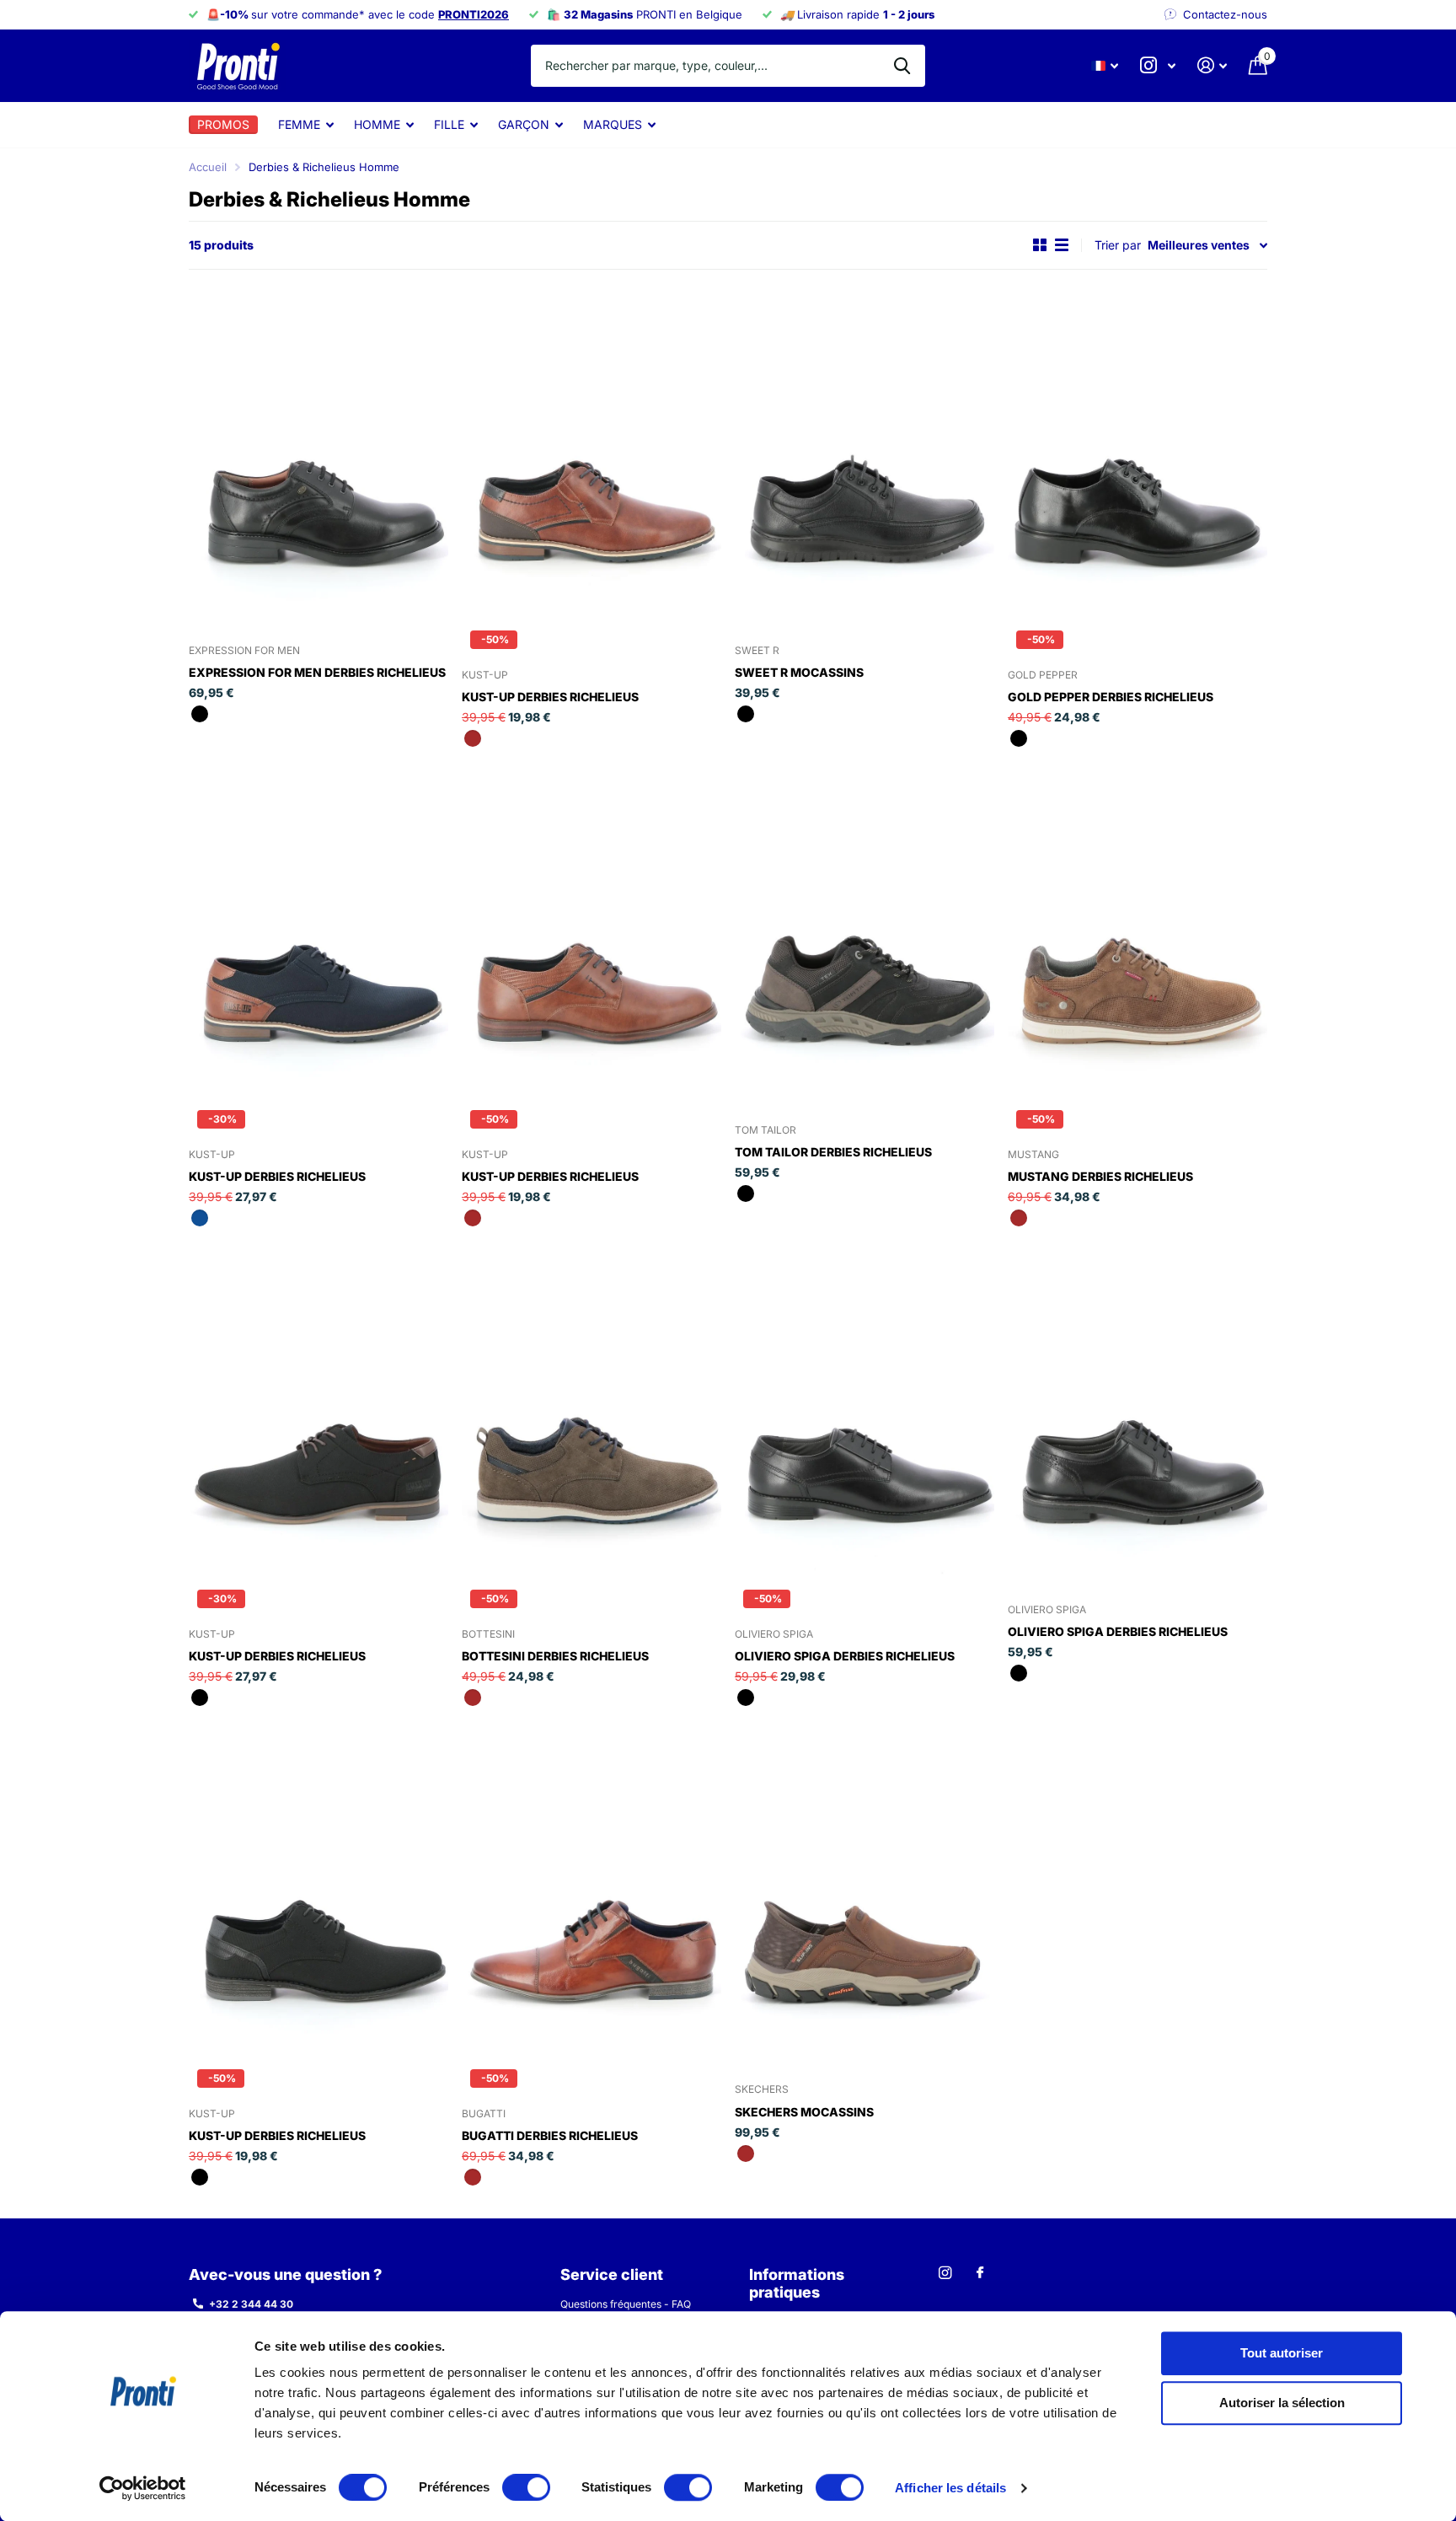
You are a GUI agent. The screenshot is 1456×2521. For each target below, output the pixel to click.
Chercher (902, 66)
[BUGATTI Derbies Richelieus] (591, 1893)
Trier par (1118, 245)
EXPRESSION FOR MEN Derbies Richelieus (317, 672)
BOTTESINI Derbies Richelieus (555, 1656)
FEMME (299, 124)
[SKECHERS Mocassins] (864, 1893)
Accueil (208, 167)
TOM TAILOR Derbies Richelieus (833, 1152)
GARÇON (524, 124)
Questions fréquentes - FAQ (626, 2304)
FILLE (449, 124)
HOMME (377, 124)
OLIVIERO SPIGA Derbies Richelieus (845, 1656)
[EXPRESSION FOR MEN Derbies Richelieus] (318, 454)
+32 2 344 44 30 (251, 2304)
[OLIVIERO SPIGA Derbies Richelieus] (864, 1413)
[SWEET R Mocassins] (864, 454)
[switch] (526, 2487)
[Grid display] (1040, 245)
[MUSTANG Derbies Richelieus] (1137, 933)
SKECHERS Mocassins (804, 2112)
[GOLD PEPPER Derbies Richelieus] (1137, 454)
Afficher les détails (950, 2488)
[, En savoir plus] (1158, 65)
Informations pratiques (797, 2283)
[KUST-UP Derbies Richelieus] (591, 454)
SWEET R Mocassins (799, 672)
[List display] (1062, 245)
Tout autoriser (1282, 2353)
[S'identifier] (1212, 65)
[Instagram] (945, 2273)
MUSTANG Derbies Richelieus (1100, 1176)
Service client (612, 2274)
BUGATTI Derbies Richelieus (550, 2135)
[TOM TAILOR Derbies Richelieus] (864, 933)
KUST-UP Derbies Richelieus (550, 697)
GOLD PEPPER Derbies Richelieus (1111, 697)
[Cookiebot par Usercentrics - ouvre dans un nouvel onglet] (143, 2488)
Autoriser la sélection (1282, 2403)
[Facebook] (980, 2273)
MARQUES (613, 124)
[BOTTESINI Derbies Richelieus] (591, 1413)
